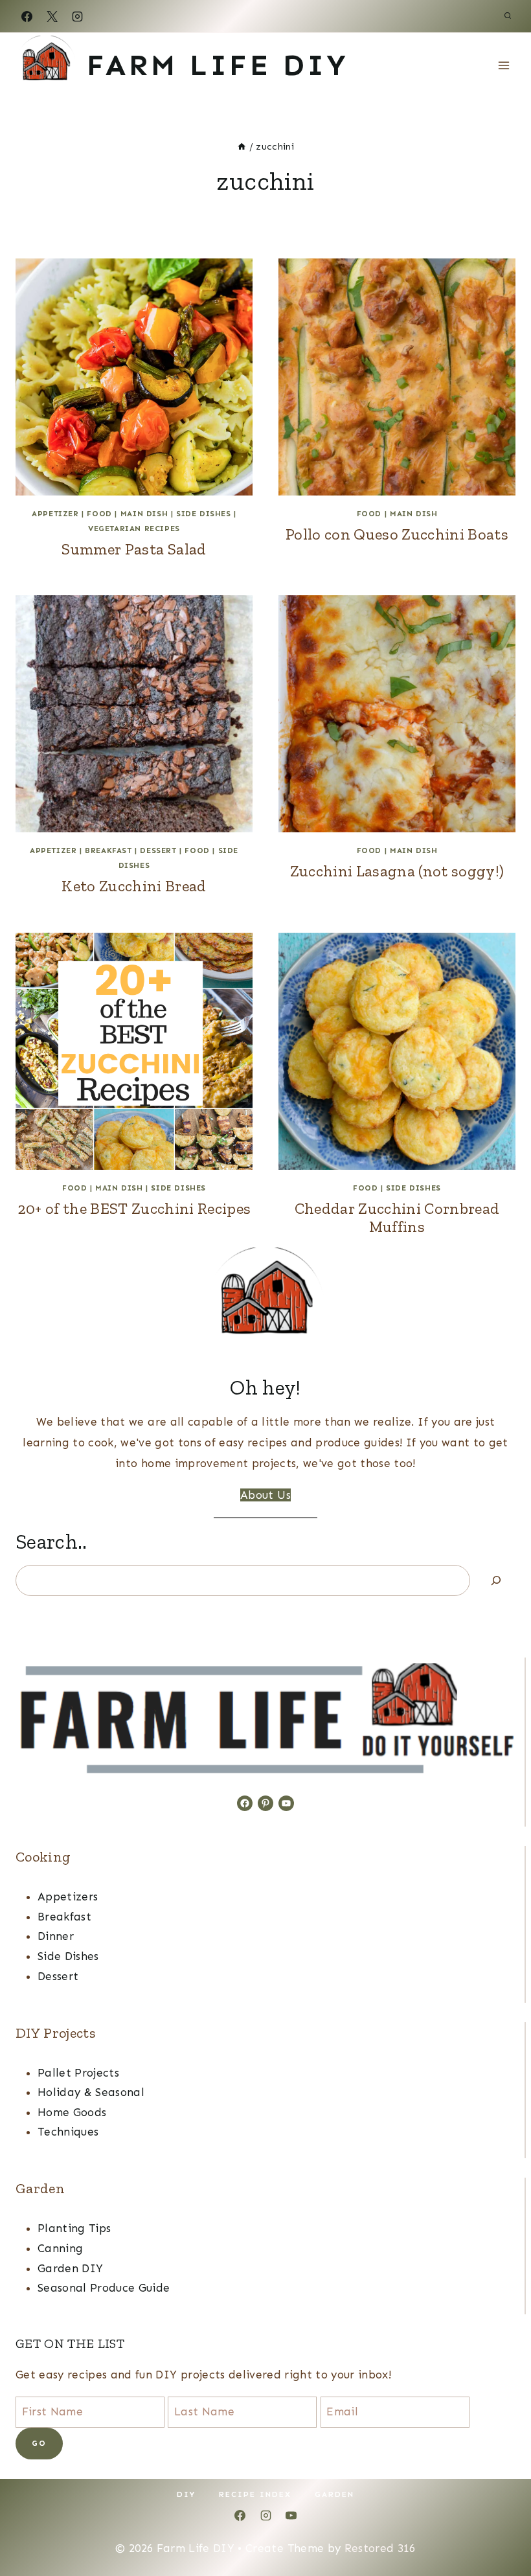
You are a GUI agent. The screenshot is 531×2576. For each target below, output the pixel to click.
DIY (186, 2494)
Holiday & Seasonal (91, 2092)
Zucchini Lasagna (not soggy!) (397, 871)
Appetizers (68, 1897)
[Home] (242, 146)
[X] (52, 16)
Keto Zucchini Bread (134, 886)
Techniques (68, 2132)
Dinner (56, 1936)
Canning (60, 2248)
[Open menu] (503, 65)
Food (99, 514)
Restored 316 (380, 2548)
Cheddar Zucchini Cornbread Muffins (397, 1218)
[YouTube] (291, 2516)
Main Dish (144, 514)
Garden (334, 2494)
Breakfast (108, 850)
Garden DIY (70, 2268)
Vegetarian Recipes (134, 529)
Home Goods (72, 2112)
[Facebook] (27, 16)
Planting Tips (74, 2228)
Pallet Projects (78, 2073)
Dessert (158, 850)
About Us (265, 1495)
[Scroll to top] (500, 2526)
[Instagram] (77, 16)
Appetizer (55, 514)
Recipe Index (255, 2494)
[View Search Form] (508, 16)
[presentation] (134, 377)
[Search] (496, 1580)
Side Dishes (204, 514)
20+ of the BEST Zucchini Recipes (134, 1208)
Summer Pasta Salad (134, 549)
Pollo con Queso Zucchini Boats (397, 534)
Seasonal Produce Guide (104, 2288)
